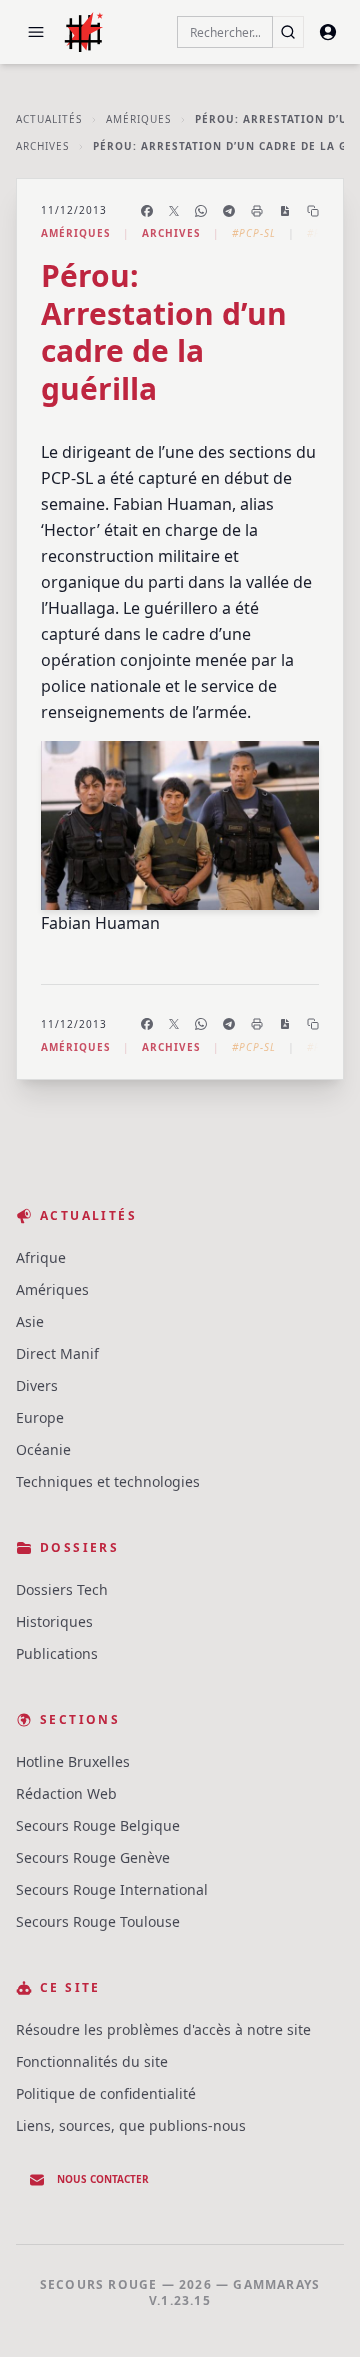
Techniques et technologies (108, 1481)
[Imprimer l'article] (257, 211)
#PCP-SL (254, 233)
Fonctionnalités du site (92, 2061)
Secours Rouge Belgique (98, 1825)
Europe (40, 1417)
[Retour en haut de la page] (316, 2313)
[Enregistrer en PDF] (285, 211)
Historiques (54, 1621)
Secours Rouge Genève (93, 1857)
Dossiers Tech (62, 1589)
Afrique (41, 1257)
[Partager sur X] (174, 211)
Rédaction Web (66, 1793)
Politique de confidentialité (106, 2093)
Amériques (138, 119)
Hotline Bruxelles (73, 1761)
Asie (30, 1321)
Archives (42, 146)
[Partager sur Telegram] (229, 211)
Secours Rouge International (112, 1889)
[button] (36, 32)
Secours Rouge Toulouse (98, 1921)
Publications (57, 1653)
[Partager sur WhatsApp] (201, 211)
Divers (37, 1385)
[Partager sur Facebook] (147, 211)
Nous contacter (103, 2179)
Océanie (43, 1449)
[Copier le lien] (313, 211)
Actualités (49, 119)
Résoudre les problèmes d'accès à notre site (163, 2029)
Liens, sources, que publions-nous (131, 2125)
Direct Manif (57, 1353)
